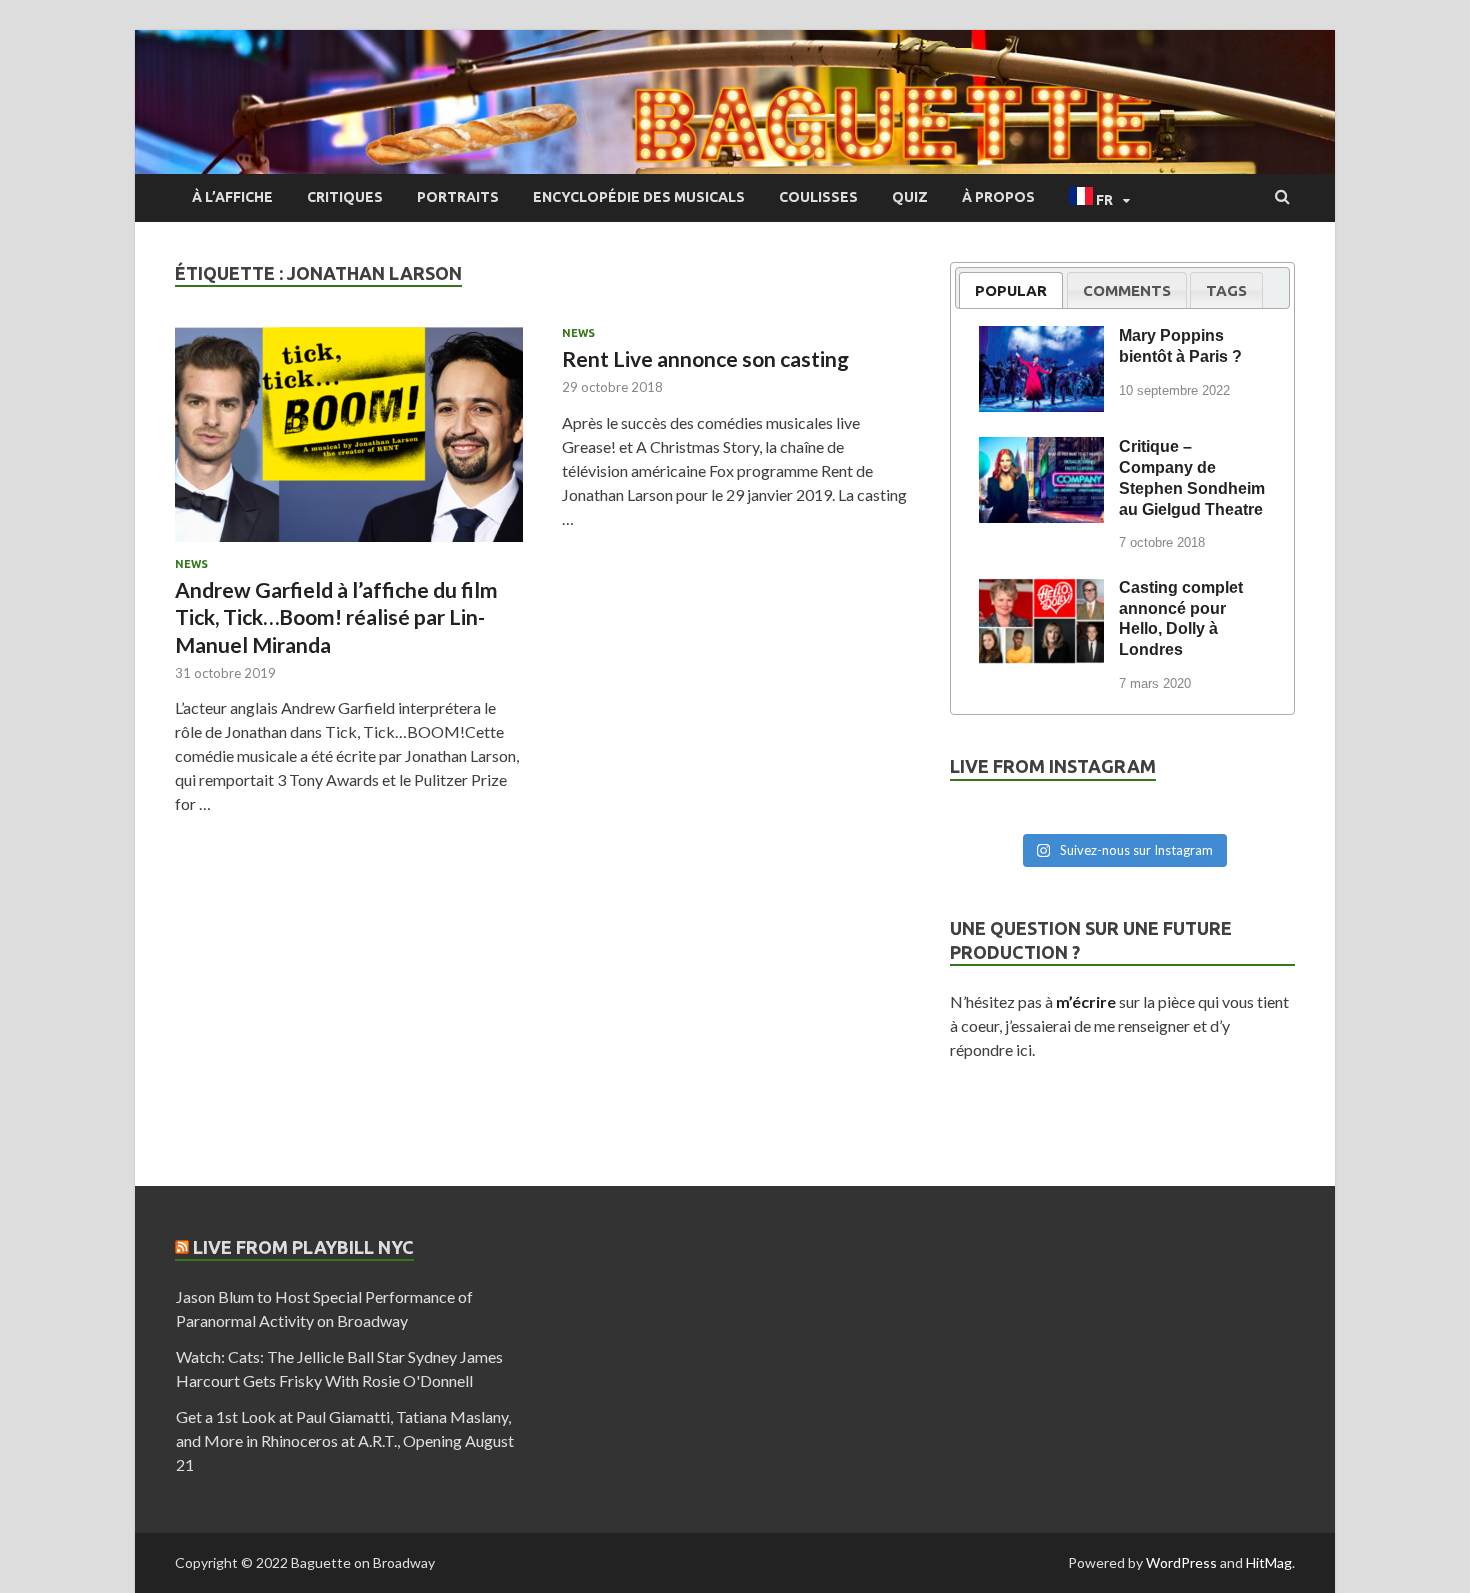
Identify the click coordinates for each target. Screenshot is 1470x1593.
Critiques (345, 197)
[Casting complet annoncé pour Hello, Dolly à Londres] (1041, 591)
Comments (1127, 290)
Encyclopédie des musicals (639, 197)
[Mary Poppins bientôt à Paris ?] (1041, 339)
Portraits (458, 197)
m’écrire (1086, 1001)
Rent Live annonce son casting (705, 358)
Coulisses (818, 197)
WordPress (1181, 1562)
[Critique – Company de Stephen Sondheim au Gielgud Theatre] (1041, 450)
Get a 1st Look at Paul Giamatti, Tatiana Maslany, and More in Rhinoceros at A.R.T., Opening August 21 (345, 1440)
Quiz (910, 197)
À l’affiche (232, 197)
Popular (1011, 290)
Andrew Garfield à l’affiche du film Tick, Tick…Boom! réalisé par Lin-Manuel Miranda (336, 617)
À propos (998, 197)
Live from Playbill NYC (303, 1247)
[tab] (1011, 290)
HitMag (1269, 1562)
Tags (1226, 290)
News (191, 564)
